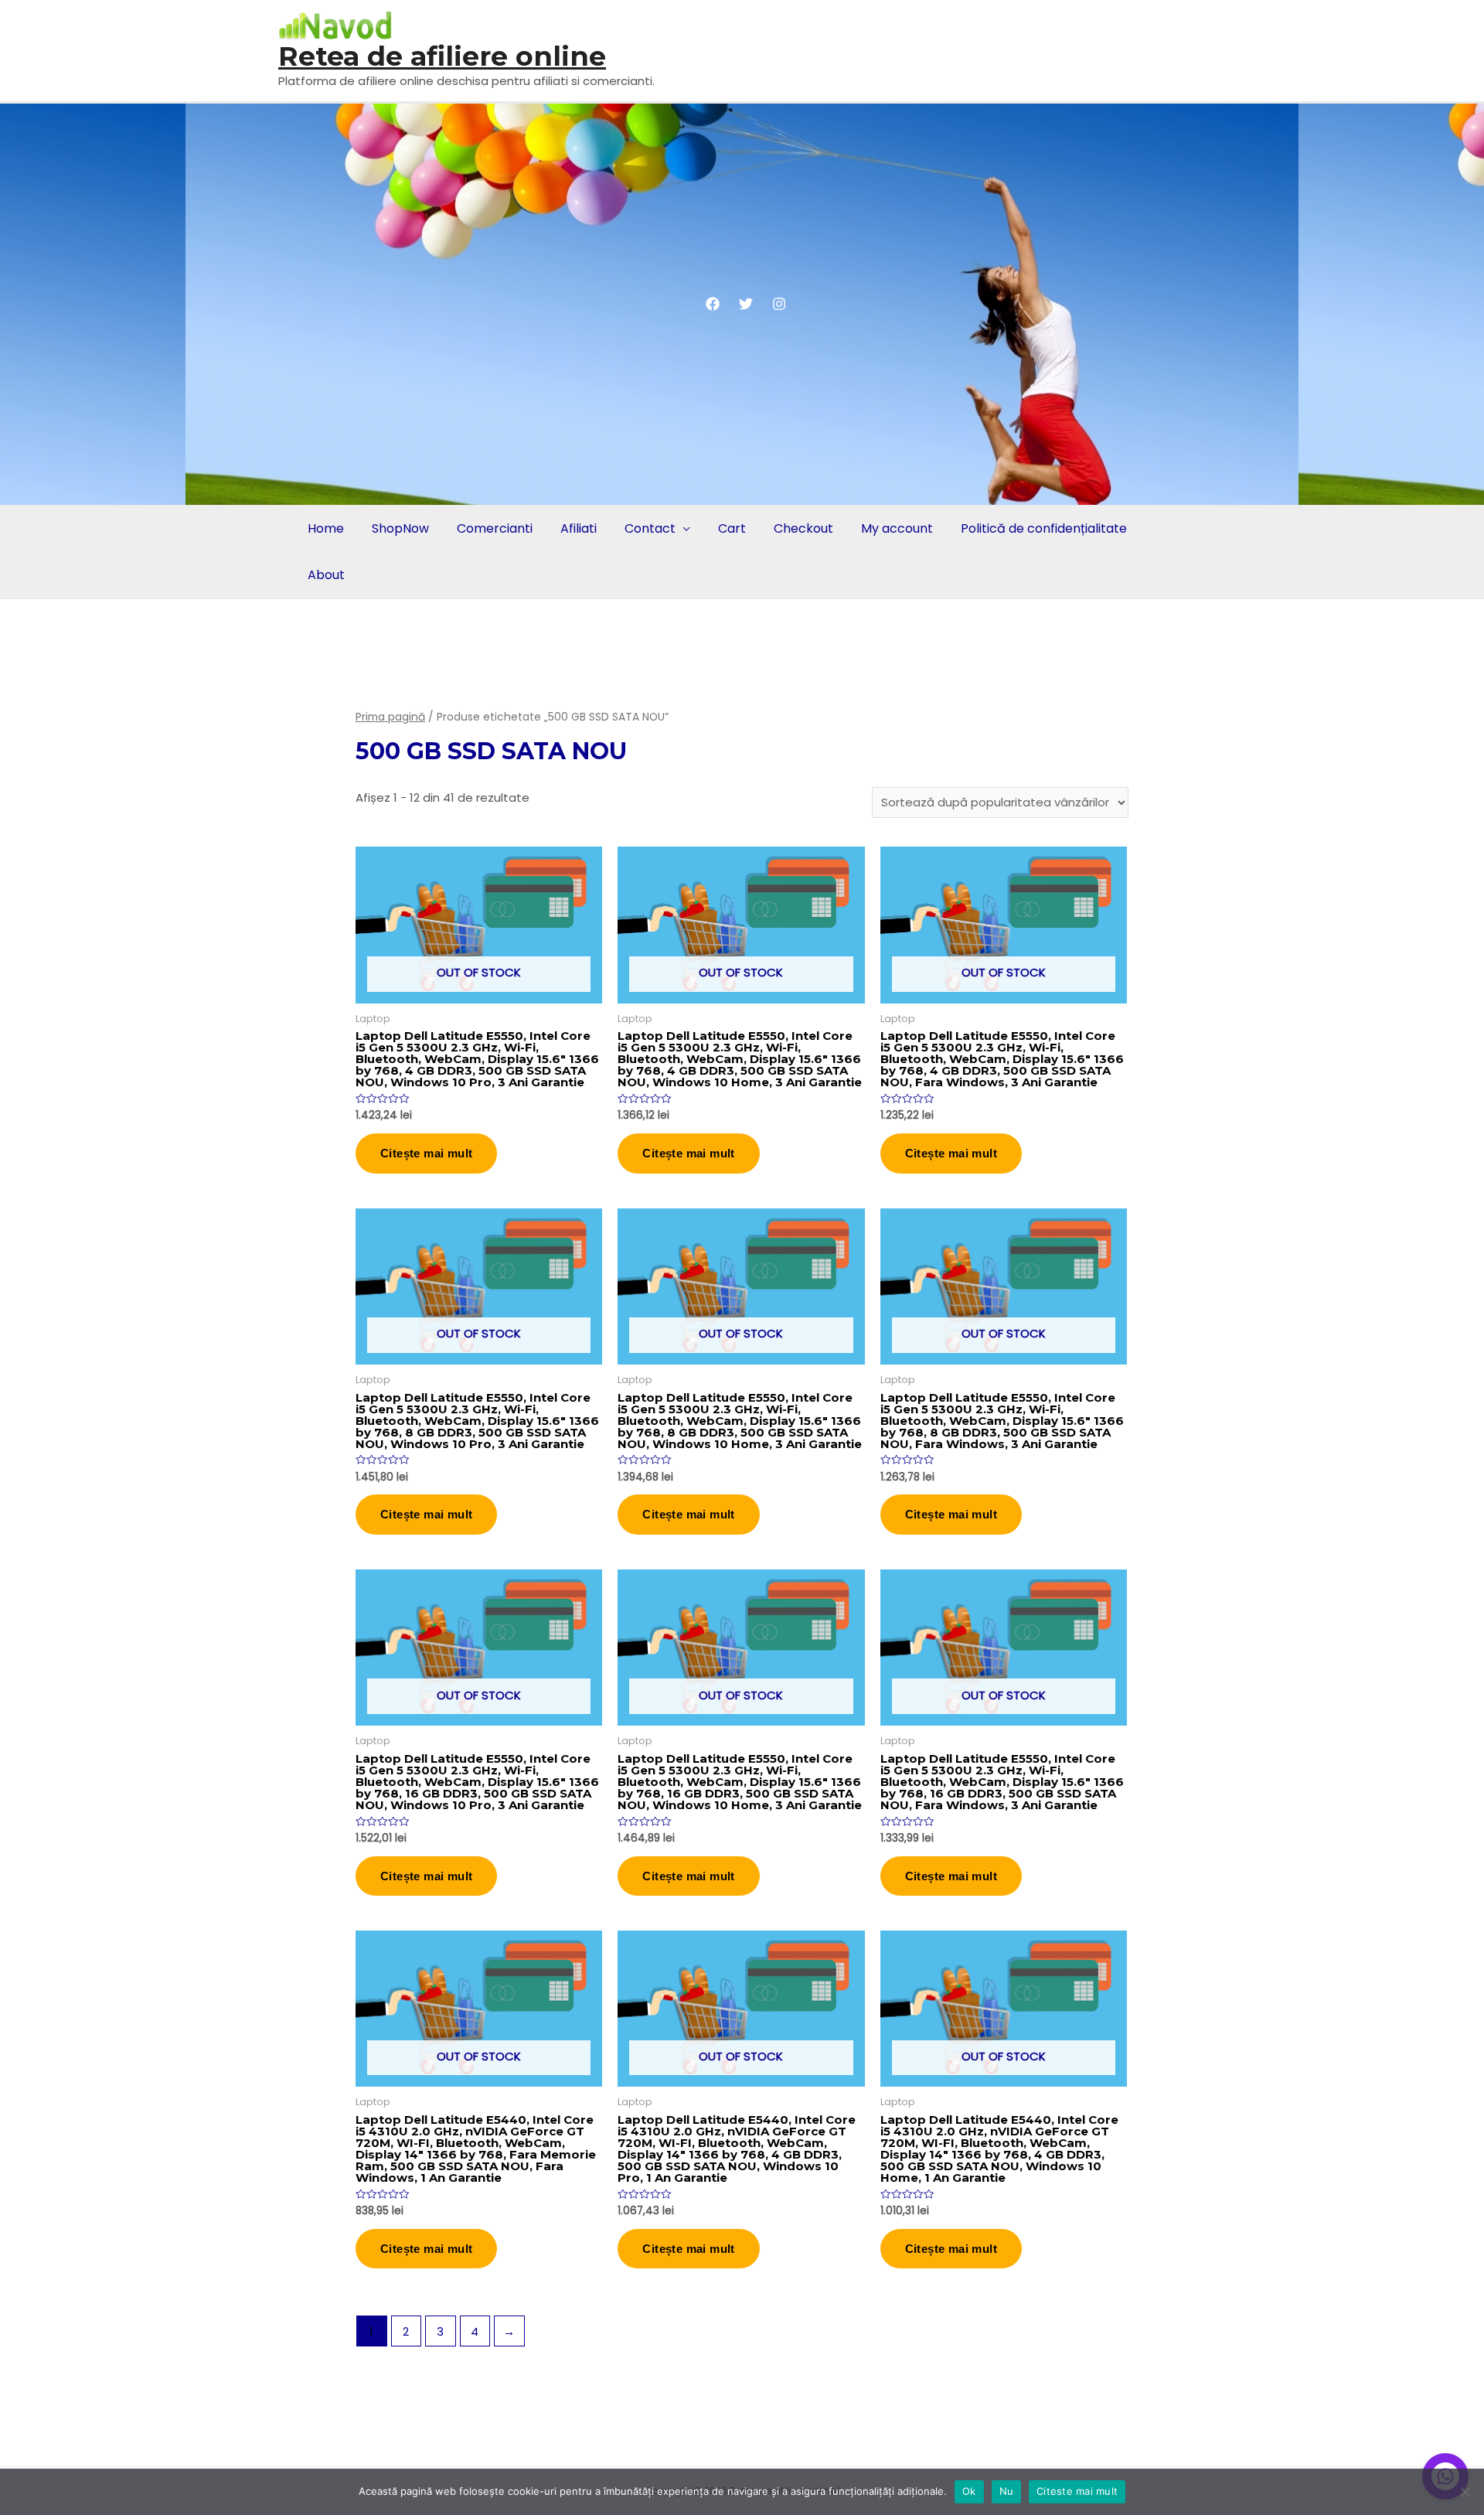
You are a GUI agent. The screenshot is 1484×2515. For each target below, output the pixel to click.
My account (897, 528)
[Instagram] (779, 304)
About (326, 575)
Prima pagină (390, 717)
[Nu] (1465, 2492)
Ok (969, 2491)
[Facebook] (713, 304)
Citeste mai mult (1077, 2491)
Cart (732, 528)
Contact (650, 528)
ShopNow (400, 528)
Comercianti (495, 528)
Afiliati (579, 528)
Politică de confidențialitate (1044, 528)
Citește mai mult (426, 1153)
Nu (1007, 2491)
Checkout (803, 528)
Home (326, 528)
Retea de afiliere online (442, 56)
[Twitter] (746, 304)
